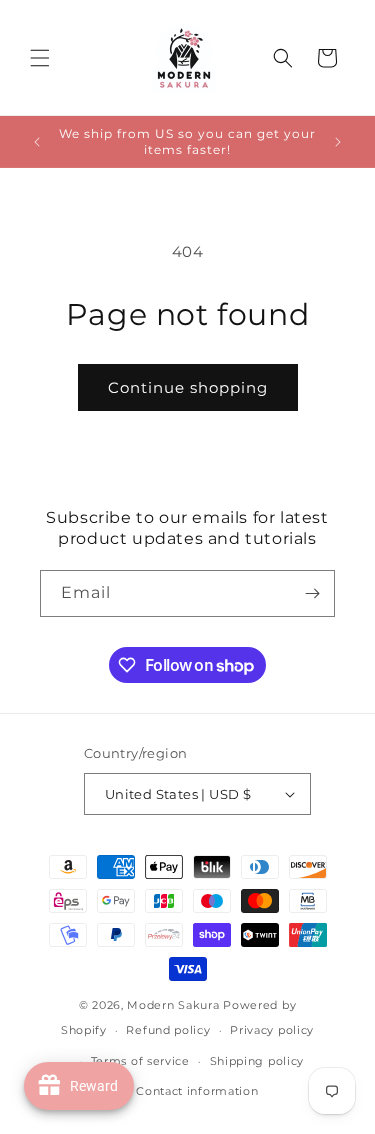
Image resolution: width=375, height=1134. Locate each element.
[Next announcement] (338, 142)
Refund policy (168, 1030)
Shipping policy (257, 1061)
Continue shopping (188, 387)
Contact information (197, 1091)
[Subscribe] (312, 593)
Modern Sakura (173, 1005)
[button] (40, 58)
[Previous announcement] (37, 142)
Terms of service (140, 1061)
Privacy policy (272, 1030)
